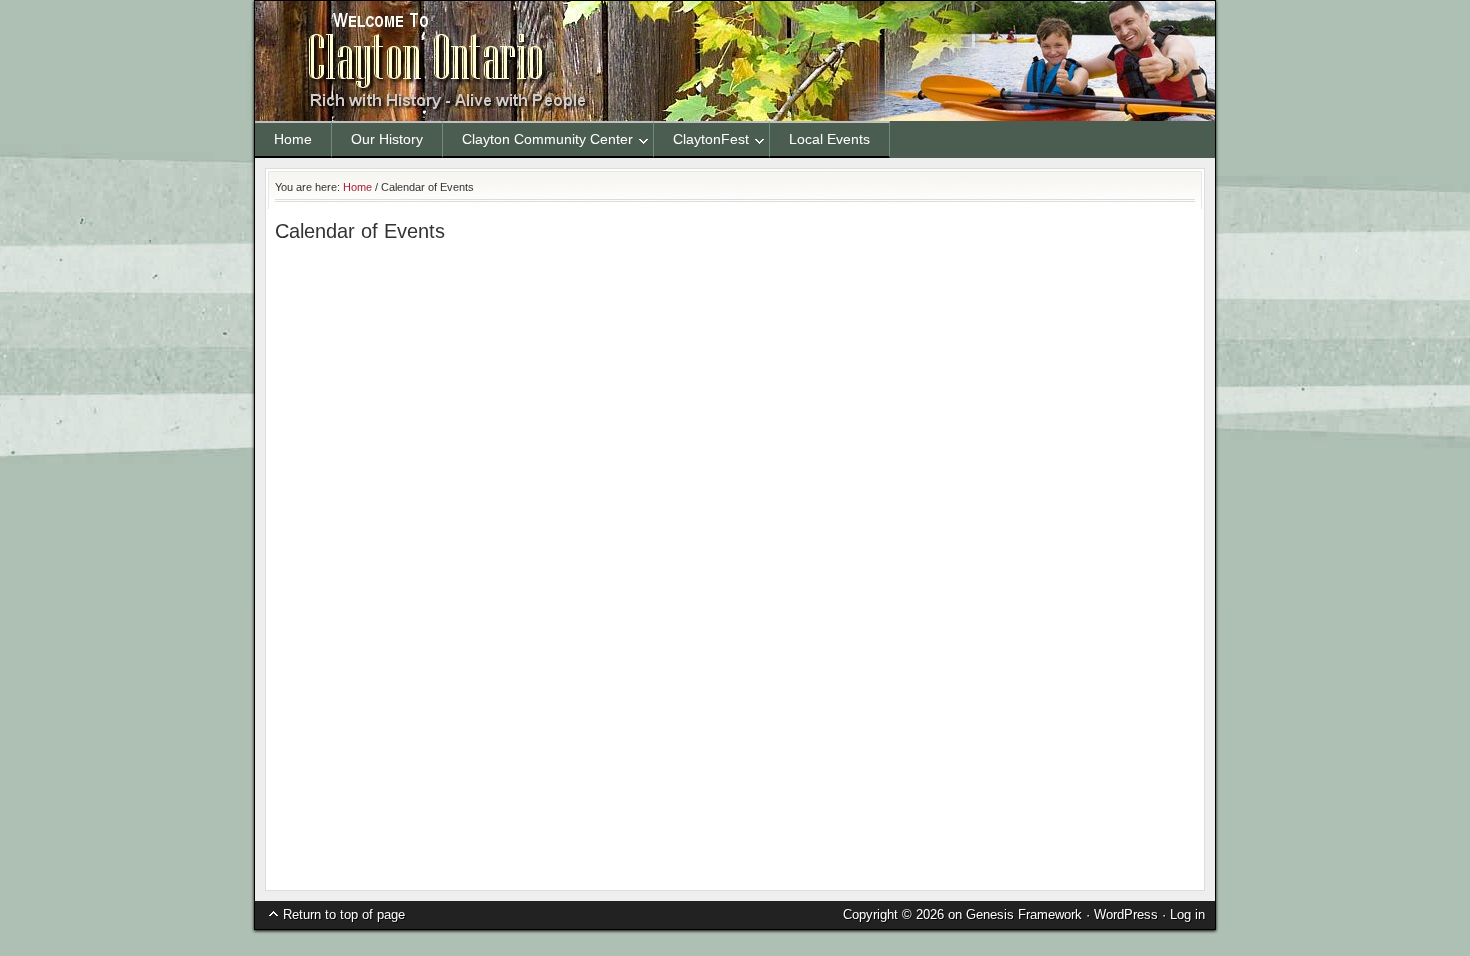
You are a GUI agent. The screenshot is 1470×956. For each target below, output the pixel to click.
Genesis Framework (1024, 914)
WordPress (1126, 914)
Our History (387, 139)
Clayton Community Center (538, 142)
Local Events (829, 139)
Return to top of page (344, 914)
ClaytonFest (701, 142)
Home (293, 139)
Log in (1187, 914)
